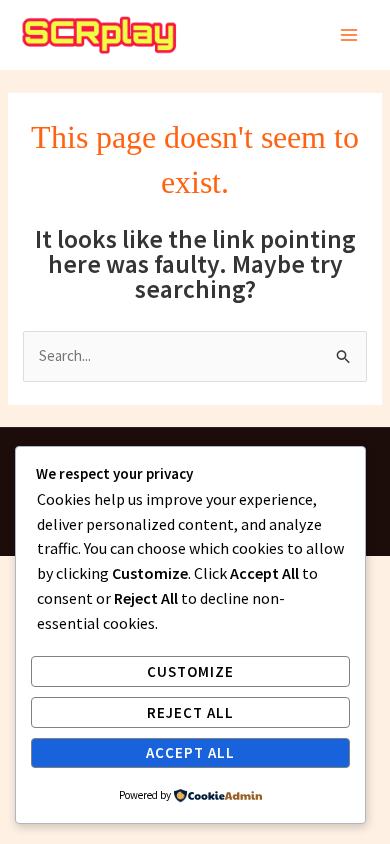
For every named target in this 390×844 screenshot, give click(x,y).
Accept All (190, 752)
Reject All (190, 712)
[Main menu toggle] (349, 35)
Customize (190, 671)
